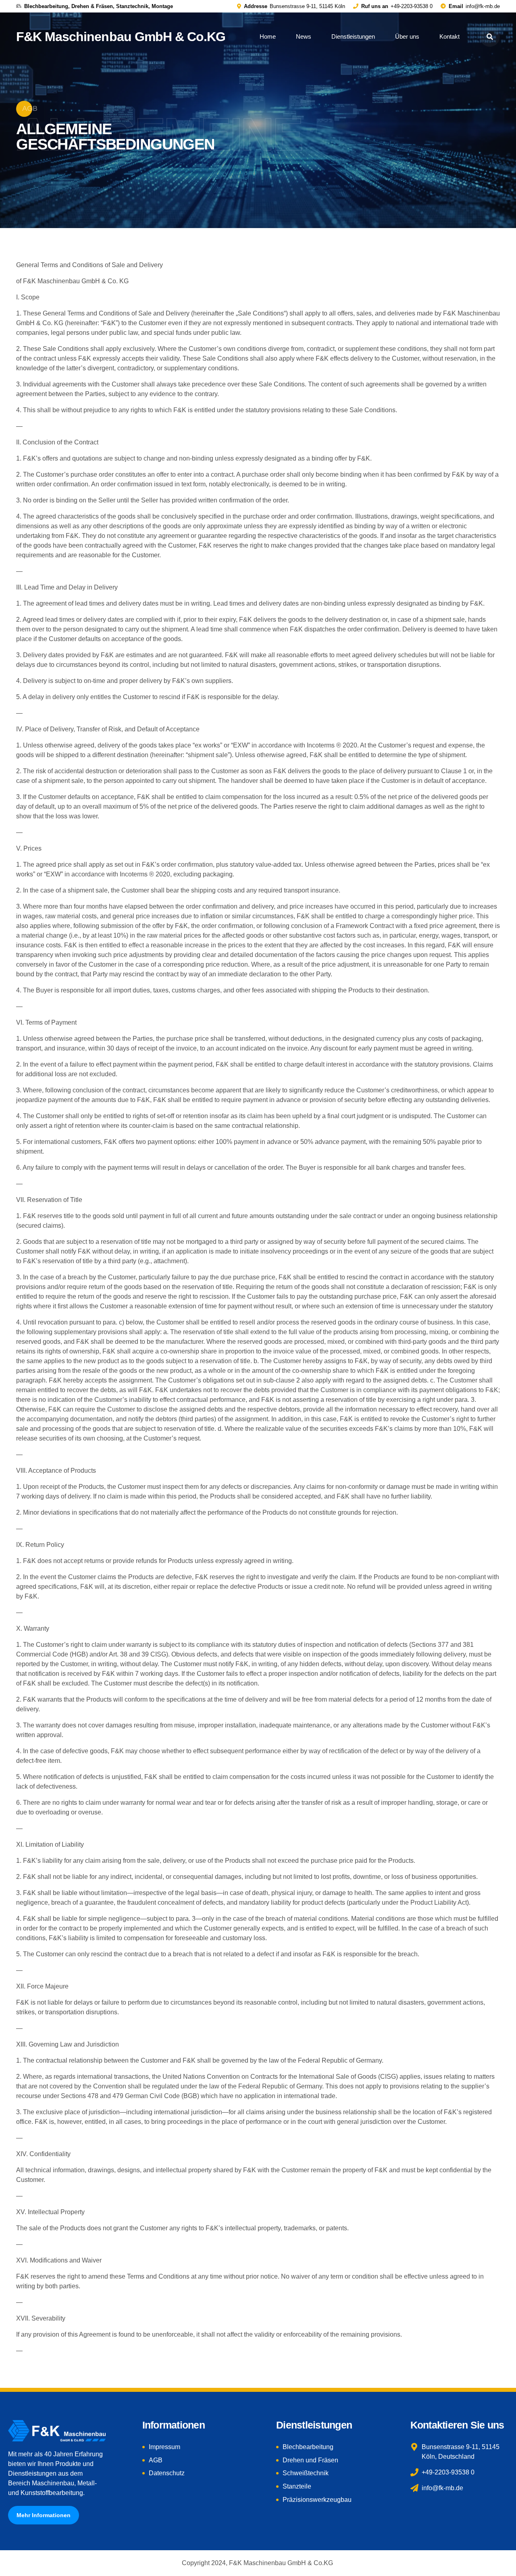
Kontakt (449, 36)
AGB (156, 2460)
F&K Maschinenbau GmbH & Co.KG (121, 37)
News (304, 36)
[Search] (490, 37)
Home (268, 36)
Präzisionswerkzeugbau (317, 2500)
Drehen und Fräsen (310, 2460)
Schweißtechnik (306, 2473)
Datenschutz (167, 2473)
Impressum (164, 2447)
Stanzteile (297, 2486)
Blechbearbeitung (308, 2447)
